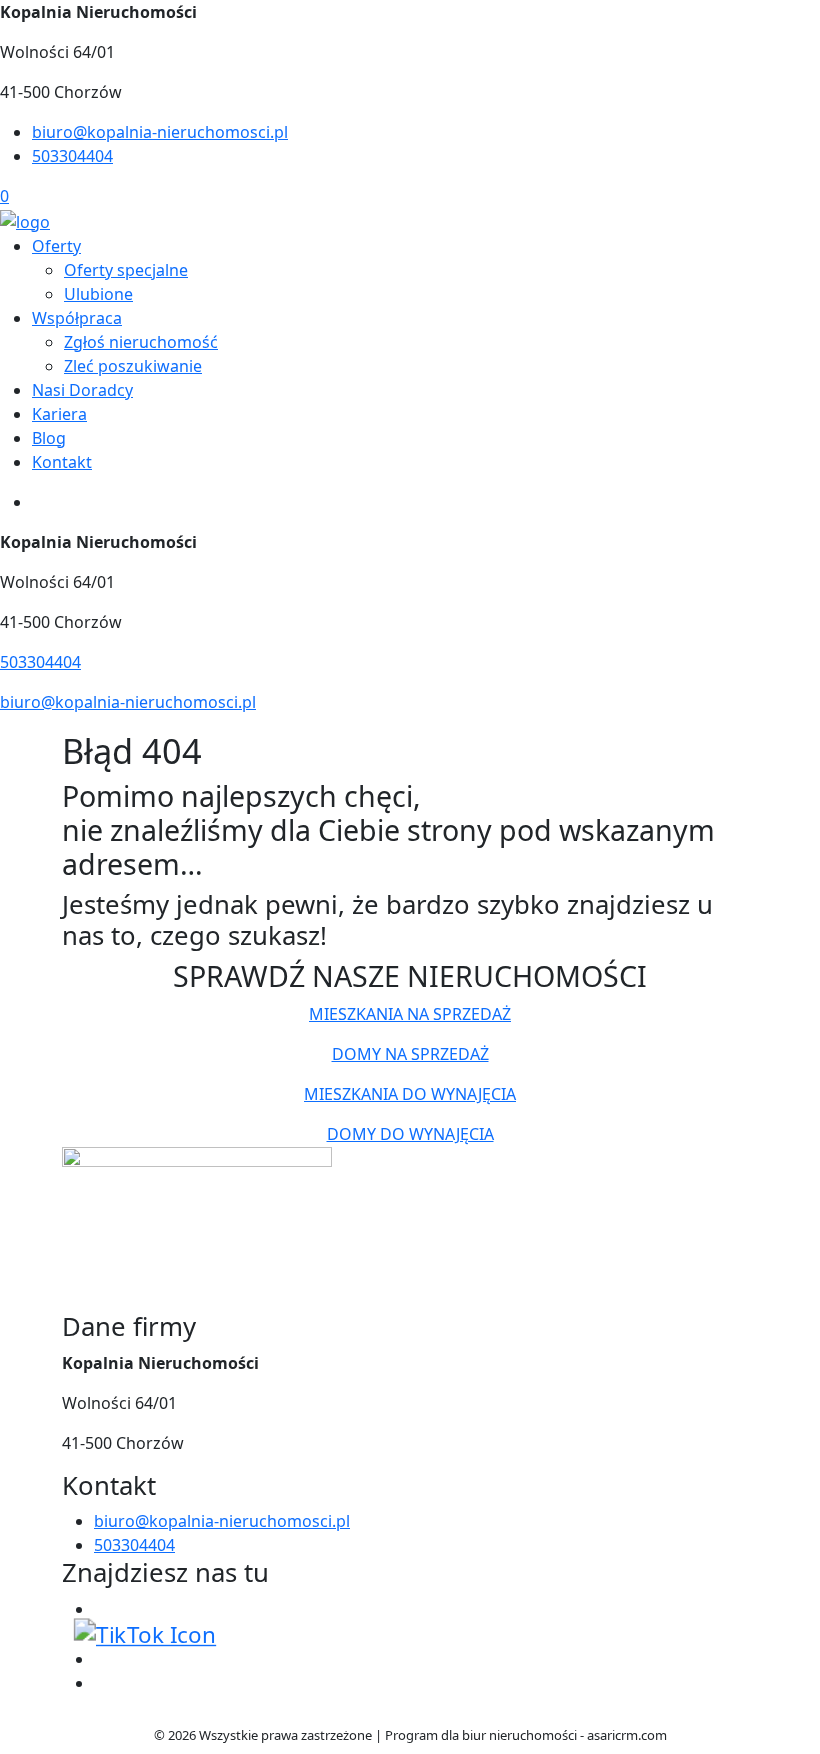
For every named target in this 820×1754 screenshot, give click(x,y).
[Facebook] (102, 1609)
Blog (49, 438)
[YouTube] (102, 1659)
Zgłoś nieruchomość (141, 342)
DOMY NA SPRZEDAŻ (410, 1054)
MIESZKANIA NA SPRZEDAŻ (410, 1014)
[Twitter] (145, 1633)
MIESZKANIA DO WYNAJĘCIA (410, 1094)
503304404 (72, 156)
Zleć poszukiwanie (133, 366)
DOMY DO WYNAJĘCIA (410, 1134)
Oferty (56, 246)
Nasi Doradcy (82, 390)
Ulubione (98, 294)
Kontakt (62, 462)
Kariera (59, 414)
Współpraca (77, 318)
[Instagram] (102, 1683)
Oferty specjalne (126, 270)
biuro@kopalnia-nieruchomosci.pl (160, 132)
